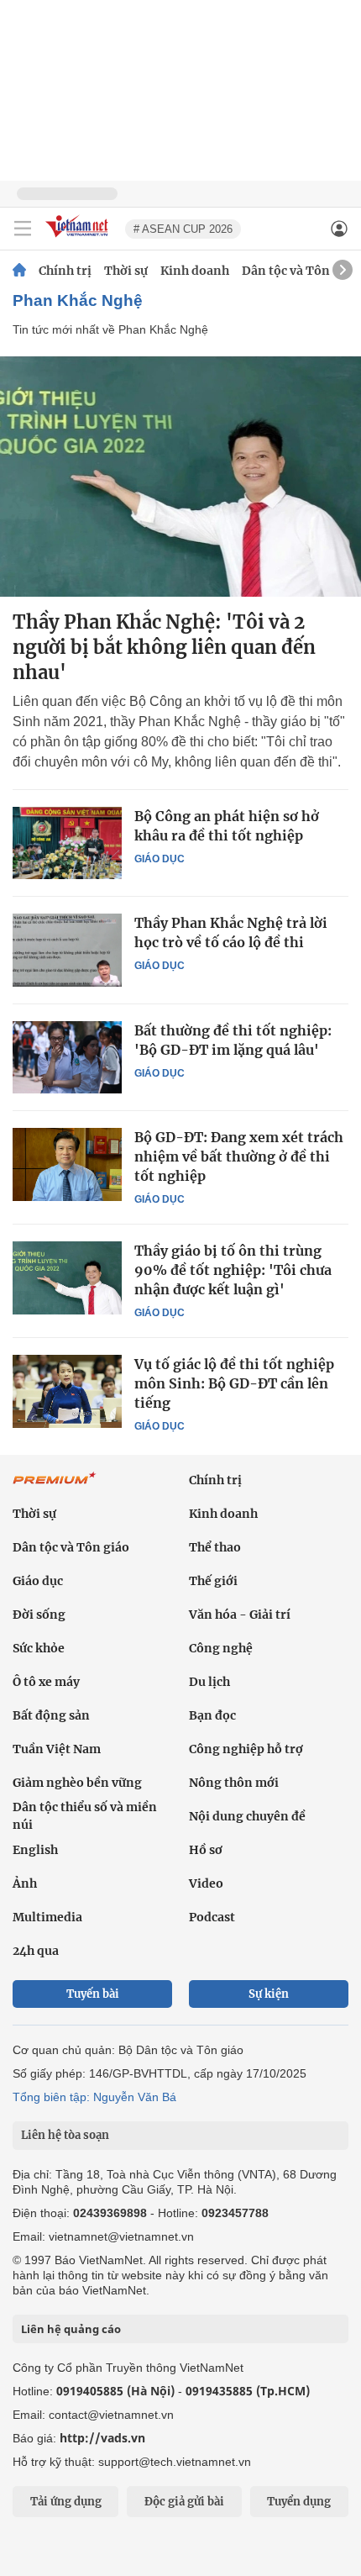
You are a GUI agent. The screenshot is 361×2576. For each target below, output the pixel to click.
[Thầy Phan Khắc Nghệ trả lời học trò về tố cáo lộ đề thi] (67, 950)
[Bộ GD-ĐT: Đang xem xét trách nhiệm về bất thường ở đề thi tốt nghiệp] (67, 1164)
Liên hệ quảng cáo (71, 2329)
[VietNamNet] (19, 271)
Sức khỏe (39, 1648)
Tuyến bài (93, 1994)
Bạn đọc (212, 1715)
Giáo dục (160, 859)
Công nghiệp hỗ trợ (246, 1749)
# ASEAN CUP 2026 (183, 229)
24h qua (36, 1951)
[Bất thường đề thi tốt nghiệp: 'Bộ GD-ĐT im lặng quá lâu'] (67, 1057)
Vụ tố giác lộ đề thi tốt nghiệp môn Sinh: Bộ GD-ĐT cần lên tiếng (234, 1383)
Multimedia (47, 1917)
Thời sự (126, 271)
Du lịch (209, 1682)
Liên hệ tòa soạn (65, 2135)
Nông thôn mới (234, 1783)
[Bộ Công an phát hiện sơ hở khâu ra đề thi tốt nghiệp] (67, 843)
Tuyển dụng (299, 2502)
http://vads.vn (102, 2438)
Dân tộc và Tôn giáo (300, 271)
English (35, 1850)
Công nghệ (221, 1648)
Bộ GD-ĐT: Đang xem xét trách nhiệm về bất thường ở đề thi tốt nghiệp (239, 1156)
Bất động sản (51, 1715)
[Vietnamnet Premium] (55, 1487)
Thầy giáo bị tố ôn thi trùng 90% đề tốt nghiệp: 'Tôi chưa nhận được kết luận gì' (233, 1270)
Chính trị (65, 271)
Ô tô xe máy (46, 1682)
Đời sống (39, 1615)
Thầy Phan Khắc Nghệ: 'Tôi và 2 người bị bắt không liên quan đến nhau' (164, 647)
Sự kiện (269, 1994)
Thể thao (215, 1547)
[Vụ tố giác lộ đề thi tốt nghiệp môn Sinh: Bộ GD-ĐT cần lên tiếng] (67, 1391)
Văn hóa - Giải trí (240, 1615)
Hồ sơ (206, 1850)
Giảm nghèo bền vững (77, 1783)
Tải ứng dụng (66, 2502)
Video (206, 1883)
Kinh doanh (195, 271)
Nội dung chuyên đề (247, 1816)
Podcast (212, 1917)
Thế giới (213, 1581)
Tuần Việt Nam (57, 1749)
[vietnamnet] (79, 238)
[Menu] (23, 229)
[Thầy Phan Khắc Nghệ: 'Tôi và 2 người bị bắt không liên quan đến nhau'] (180, 477)
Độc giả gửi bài (184, 2502)
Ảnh (25, 1883)
